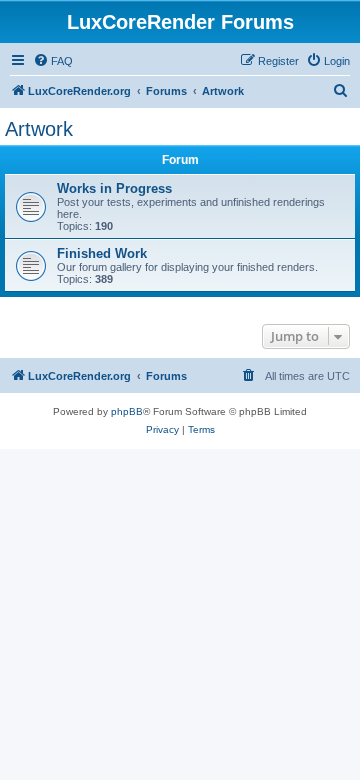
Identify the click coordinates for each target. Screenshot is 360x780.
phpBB (127, 411)
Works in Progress (114, 188)
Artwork (39, 129)
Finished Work (102, 253)
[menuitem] (53, 61)
